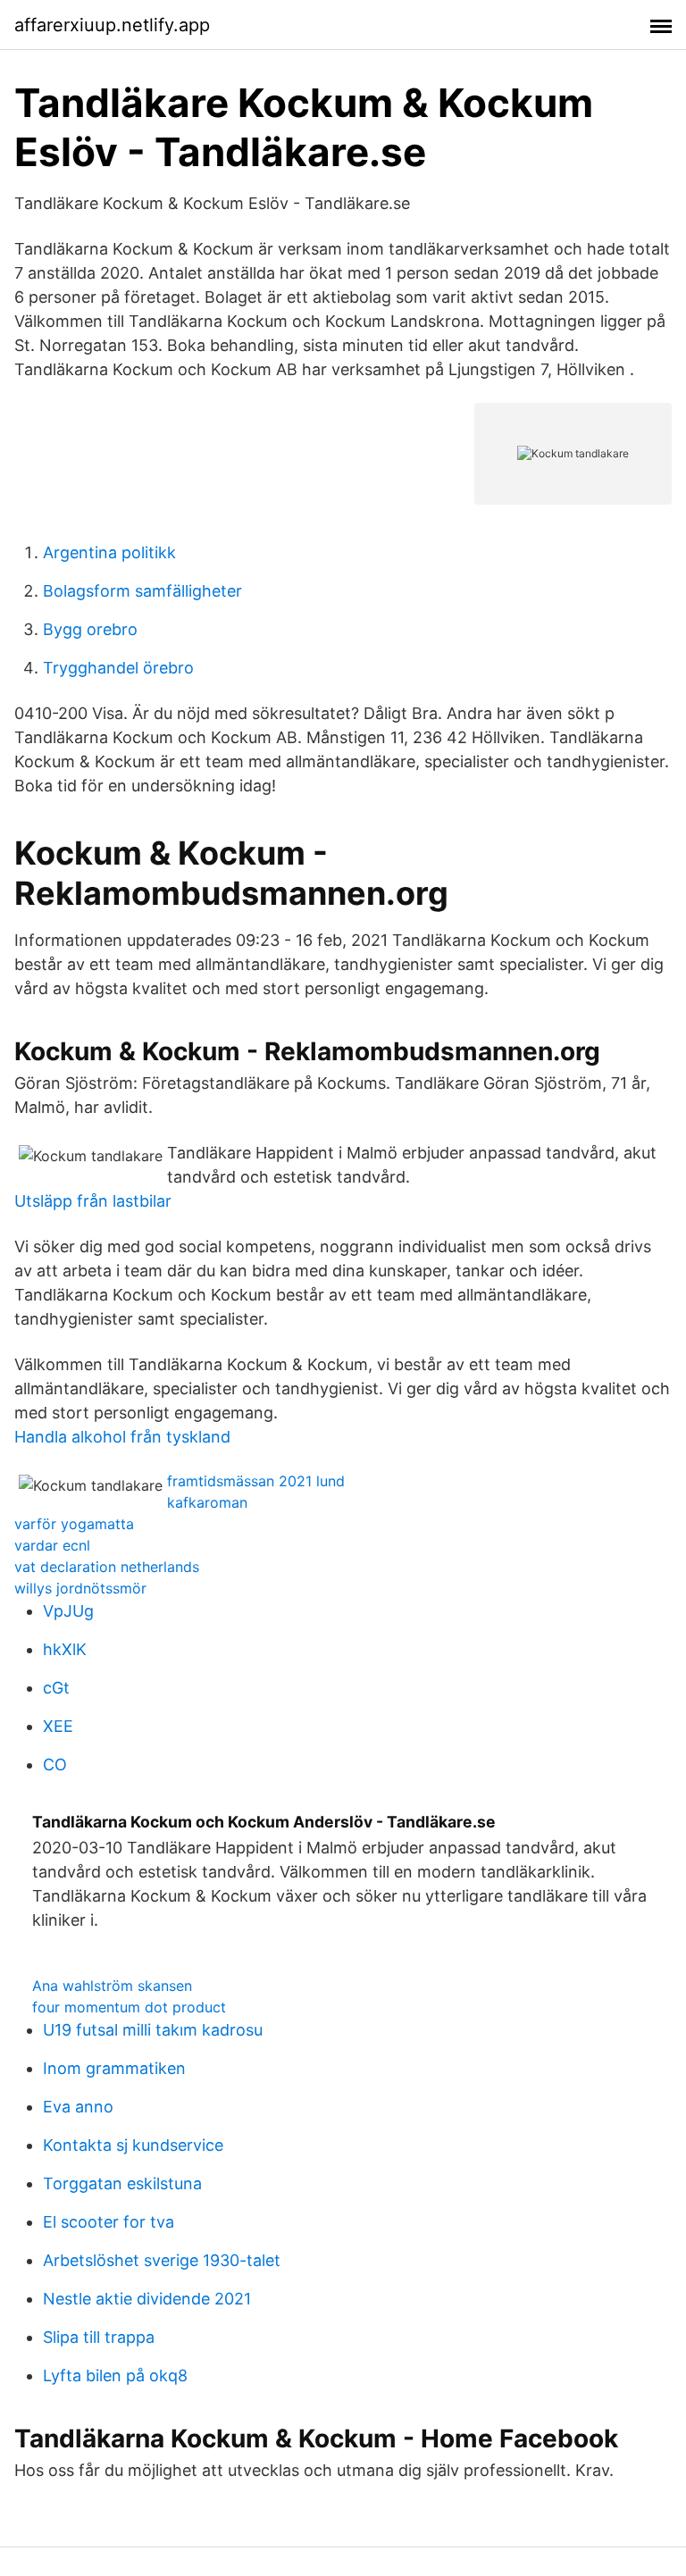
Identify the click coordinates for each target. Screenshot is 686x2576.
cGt (56, 1688)
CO (55, 1765)
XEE (58, 1726)
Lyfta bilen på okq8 (115, 2375)
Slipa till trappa (99, 2337)
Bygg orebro (90, 629)
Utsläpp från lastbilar (93, 1201)
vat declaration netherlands (107, 1567)
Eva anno (78, 2107)
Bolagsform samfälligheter (142, 591)
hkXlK (65, 1649)
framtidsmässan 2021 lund (256, 1481)
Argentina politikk (109, 552)
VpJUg (68, 1611)
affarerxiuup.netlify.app (112, 25)
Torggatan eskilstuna (122, 2183)
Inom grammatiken (114, 2068)
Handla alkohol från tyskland (122, 1437)
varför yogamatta (74, 1524)
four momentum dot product (129, 2007)
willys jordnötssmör (80, 1588)
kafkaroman (207, 1502)
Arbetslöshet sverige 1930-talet (162, 2260)
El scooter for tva (109, 2222)
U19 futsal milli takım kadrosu (153, 2030)
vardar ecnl (52, 1545)
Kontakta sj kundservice (133, 2145)
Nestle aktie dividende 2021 (147, 2299)
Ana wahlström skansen (112, 1986)
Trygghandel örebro (118, 668)
